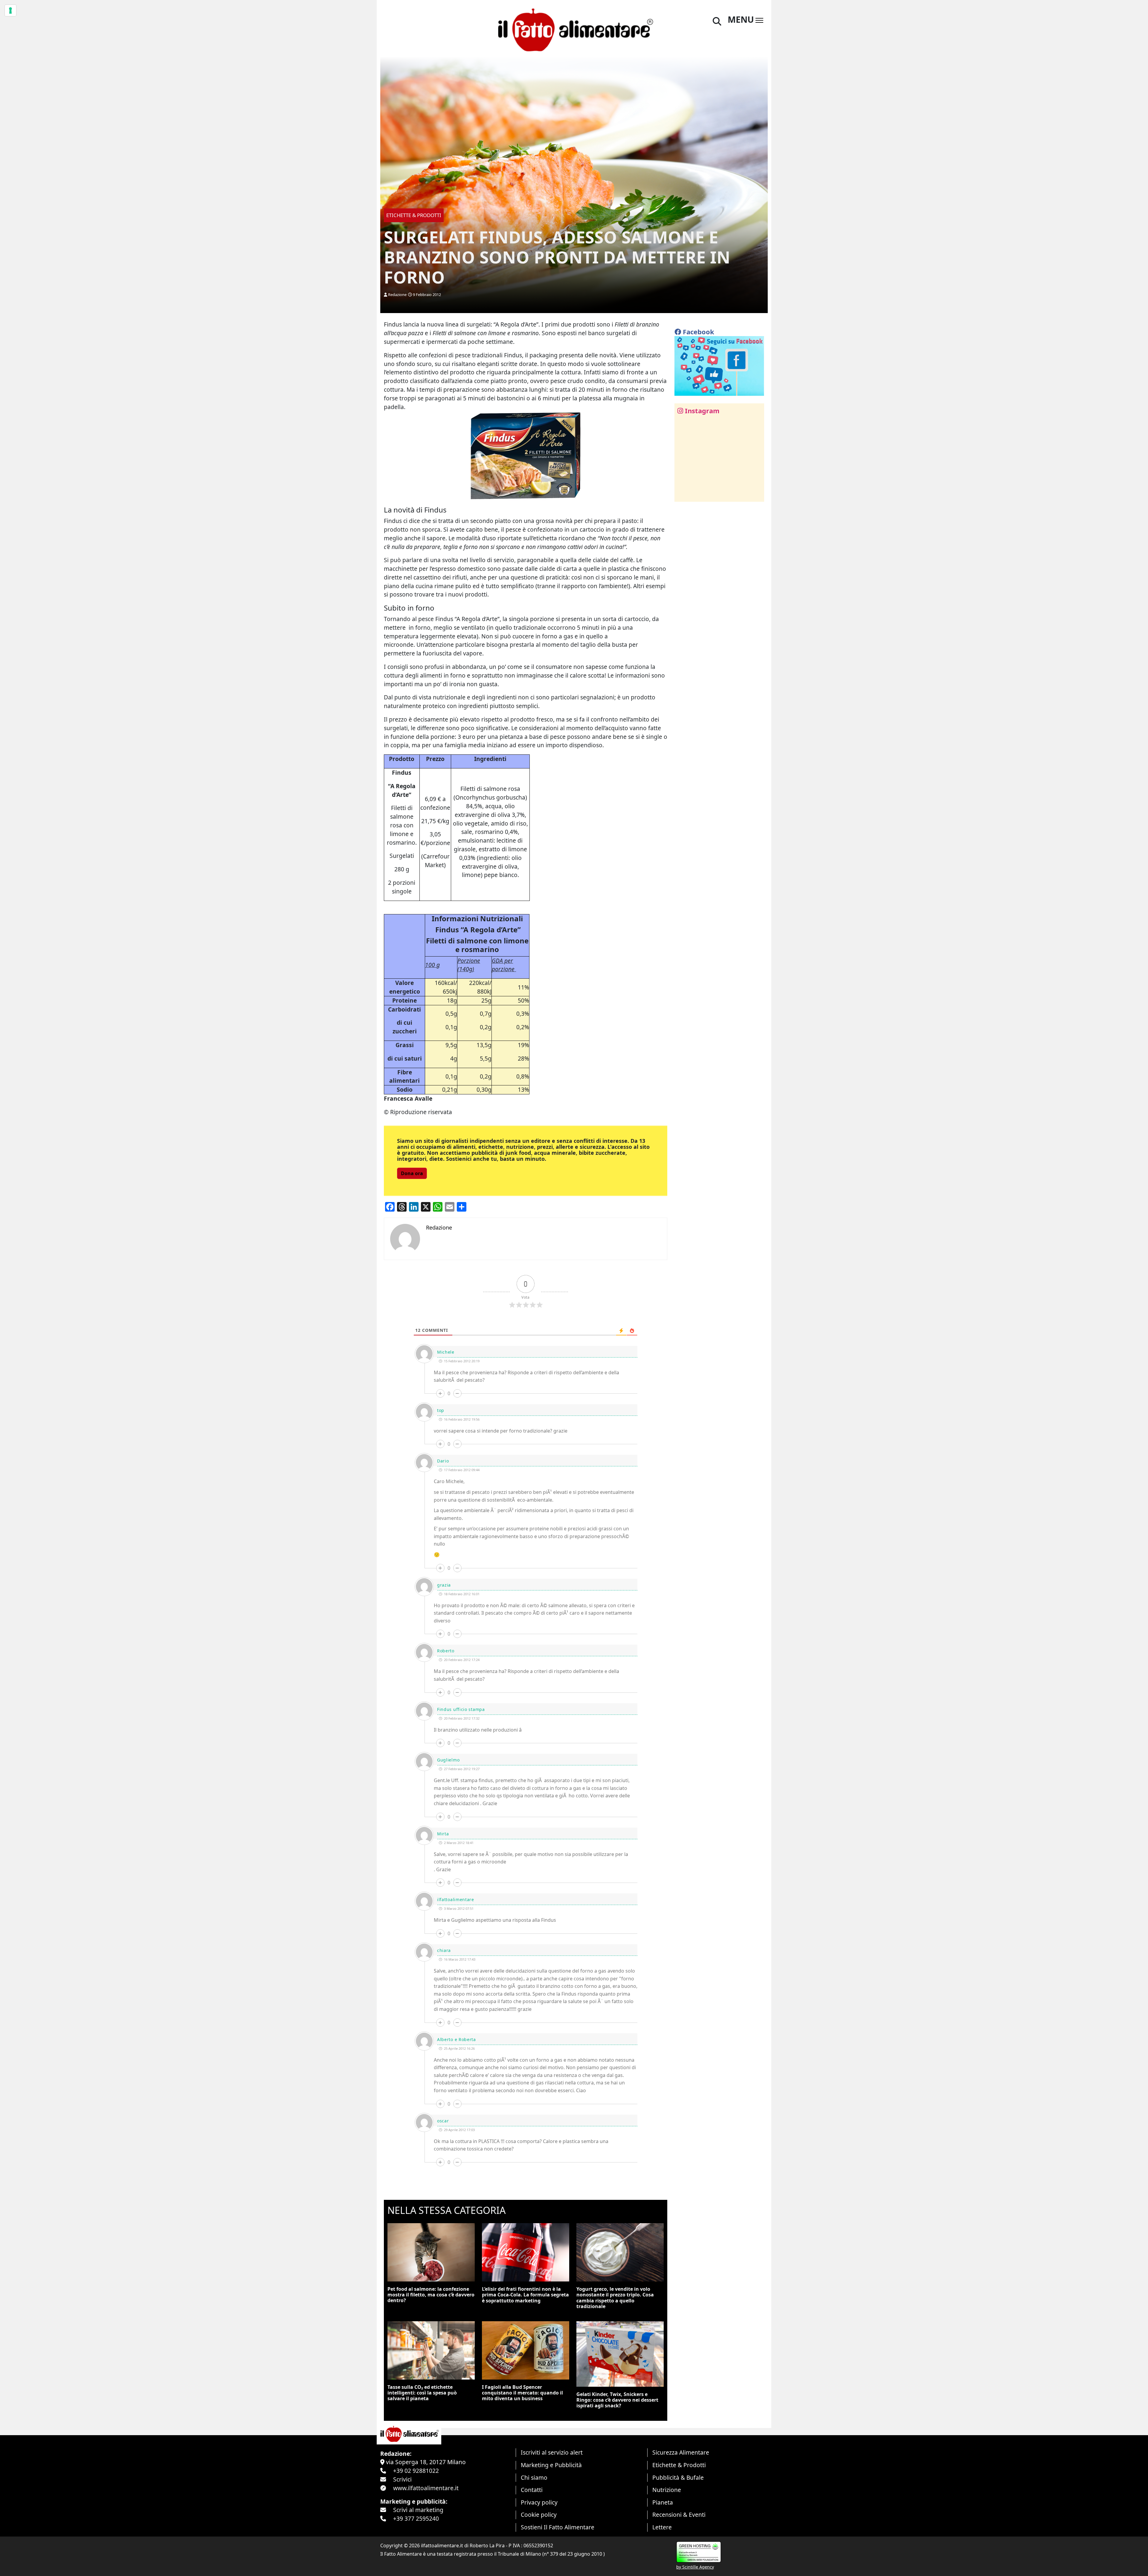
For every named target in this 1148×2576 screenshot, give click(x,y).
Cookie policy (539, 2515)
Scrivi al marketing (418, 2510)
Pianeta (663, 2502)
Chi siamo (534, 2477)
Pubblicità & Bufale (678, 2477)
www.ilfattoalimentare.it (426, 2488)
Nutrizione (667, 2490)
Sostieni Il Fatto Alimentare (558, 2527)
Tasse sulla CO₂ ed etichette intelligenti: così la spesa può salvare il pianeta (422, 2393)
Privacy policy (539, 2502)
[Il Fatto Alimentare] (574, 29)
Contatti (532, 2490)
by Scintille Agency (695, 2567)
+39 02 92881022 (416, 2471)
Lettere (662, 2527)
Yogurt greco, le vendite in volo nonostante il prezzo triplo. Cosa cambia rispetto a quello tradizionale (615, 2298)
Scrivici (402, 2479)
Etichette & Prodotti (679, 2465)
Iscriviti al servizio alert (552, 2452)
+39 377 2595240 (416, 2518)
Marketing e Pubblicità (551, 2465)
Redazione (397, 295)
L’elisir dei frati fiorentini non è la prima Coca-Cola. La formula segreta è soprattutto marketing (525, 2295)
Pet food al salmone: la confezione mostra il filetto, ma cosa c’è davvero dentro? (431, 2295)
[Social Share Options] (683, 494)
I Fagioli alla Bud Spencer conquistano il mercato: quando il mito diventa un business (522, 2393)
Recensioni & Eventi (679, 2515)
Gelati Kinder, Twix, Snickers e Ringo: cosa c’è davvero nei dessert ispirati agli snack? (617, 2400)
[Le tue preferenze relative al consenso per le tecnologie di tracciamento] (10, 10)
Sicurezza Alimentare (681, 2452)
